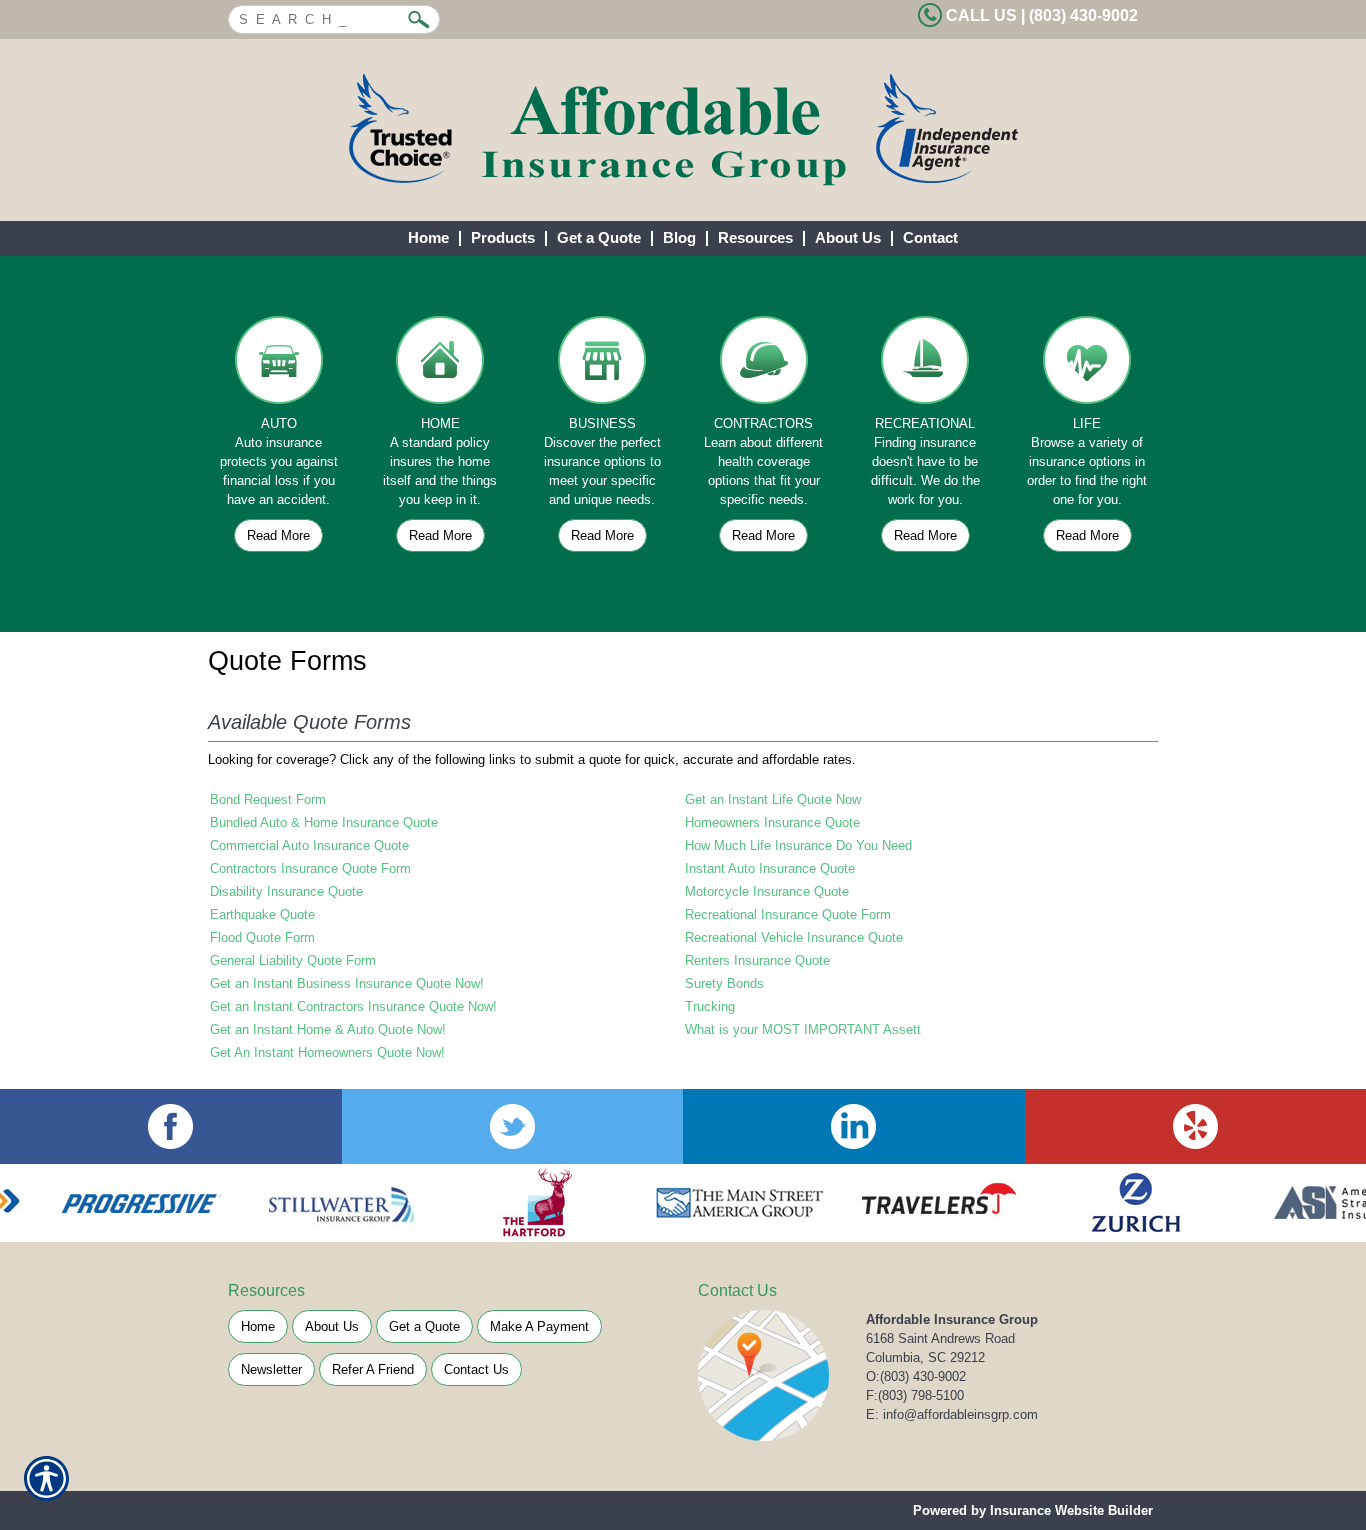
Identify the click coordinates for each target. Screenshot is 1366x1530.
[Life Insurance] (1087, 365)
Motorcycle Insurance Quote (767, 891)
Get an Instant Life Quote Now (773, 799)
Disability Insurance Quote (286, 891)
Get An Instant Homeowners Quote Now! (327, 1052)
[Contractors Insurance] (764, 365)
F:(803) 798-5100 (915, 1395)
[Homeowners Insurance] (441, 365)
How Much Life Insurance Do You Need (798, 845)
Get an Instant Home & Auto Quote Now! (328, 1029)
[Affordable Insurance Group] (683, 130)
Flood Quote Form (262, 937)
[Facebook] (171, 1126)
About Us (332, 1326)
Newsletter (271, 1369)
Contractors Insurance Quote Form (310, 868)
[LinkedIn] (854, 1126)
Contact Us (476, 1369)
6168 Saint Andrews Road (940, 1338)
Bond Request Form (268, 799)
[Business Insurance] (602, 365)
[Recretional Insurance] (926, 365)
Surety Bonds (724, 983)
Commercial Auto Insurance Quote (309, 845)
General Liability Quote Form (293, 960)
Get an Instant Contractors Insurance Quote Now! (353, 1006)
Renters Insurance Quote (757, 960)
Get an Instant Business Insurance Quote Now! (347, 983)
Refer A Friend (373, 1369)
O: (916, 1376)
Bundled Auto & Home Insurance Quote (324, 822)
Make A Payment (539, 1326)
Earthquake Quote (262, 914)
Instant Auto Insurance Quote (770, 868)
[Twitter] (513, 1126)
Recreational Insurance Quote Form (788, 914)
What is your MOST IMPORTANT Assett (803, 1029)
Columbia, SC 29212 (925, 1357)
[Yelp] (1196, 1126)
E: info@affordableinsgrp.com (952, 1414)
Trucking (710, 1006)
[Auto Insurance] (279, 365)
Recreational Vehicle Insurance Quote (794, 937)
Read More (278, 535)
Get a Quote (424, 1326)
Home (258, 1326)
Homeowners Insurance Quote (772, 822)
